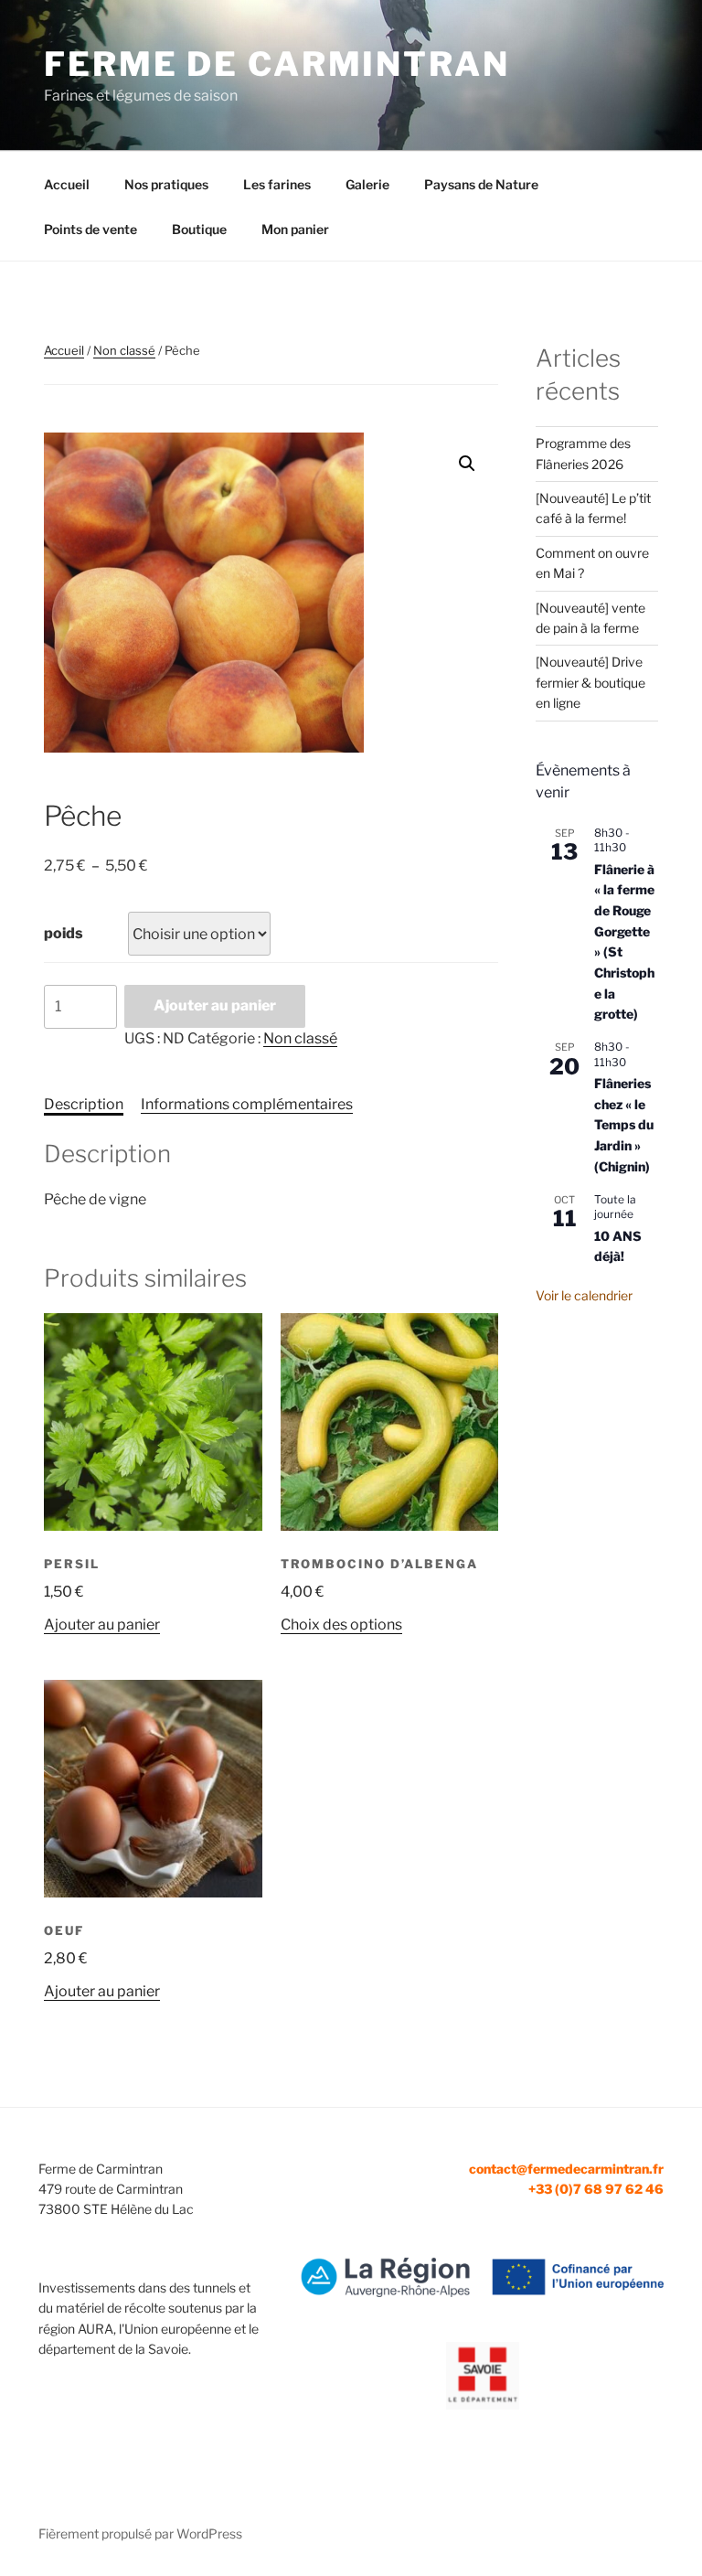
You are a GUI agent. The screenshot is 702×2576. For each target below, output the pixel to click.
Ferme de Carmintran (277, 64)
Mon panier (295, 229)
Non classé (124, 350)
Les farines (277, 184)
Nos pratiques (166, 184)
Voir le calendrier (584, 1295)
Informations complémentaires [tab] (247, 1104)
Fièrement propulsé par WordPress (140, 2533)
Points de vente (90, 229)
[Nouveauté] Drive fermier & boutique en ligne (590, 682)
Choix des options (341, 1625)
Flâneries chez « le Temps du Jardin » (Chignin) (624, 1125)
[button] (467, 464)
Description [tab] (84, 1104)
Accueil (67, 184)
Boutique (199, 229)
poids (64, 933)
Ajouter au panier (215, 1005)
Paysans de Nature (481, 184)
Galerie (367, 184)
